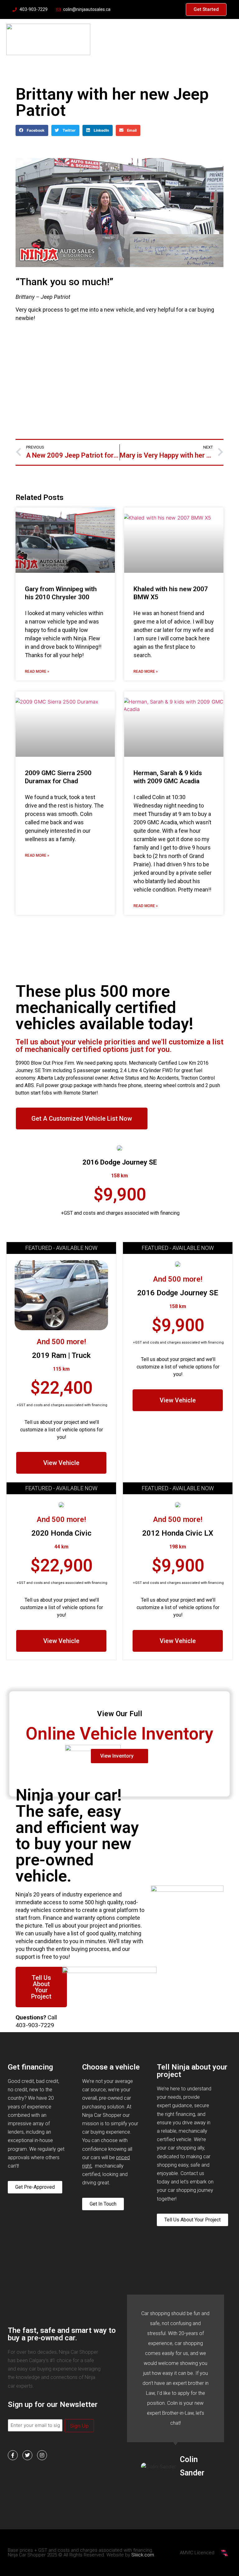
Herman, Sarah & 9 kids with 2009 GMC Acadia (168, 777)
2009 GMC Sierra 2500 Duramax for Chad (58, 777)
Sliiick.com (143, 2555)
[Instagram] (42, 2455)
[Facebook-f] (13, 2455)
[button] (32, 130)
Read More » (37, 671)
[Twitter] (27, 2455)
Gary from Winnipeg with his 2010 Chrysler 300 (61, 593)
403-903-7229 (35, 2025)
